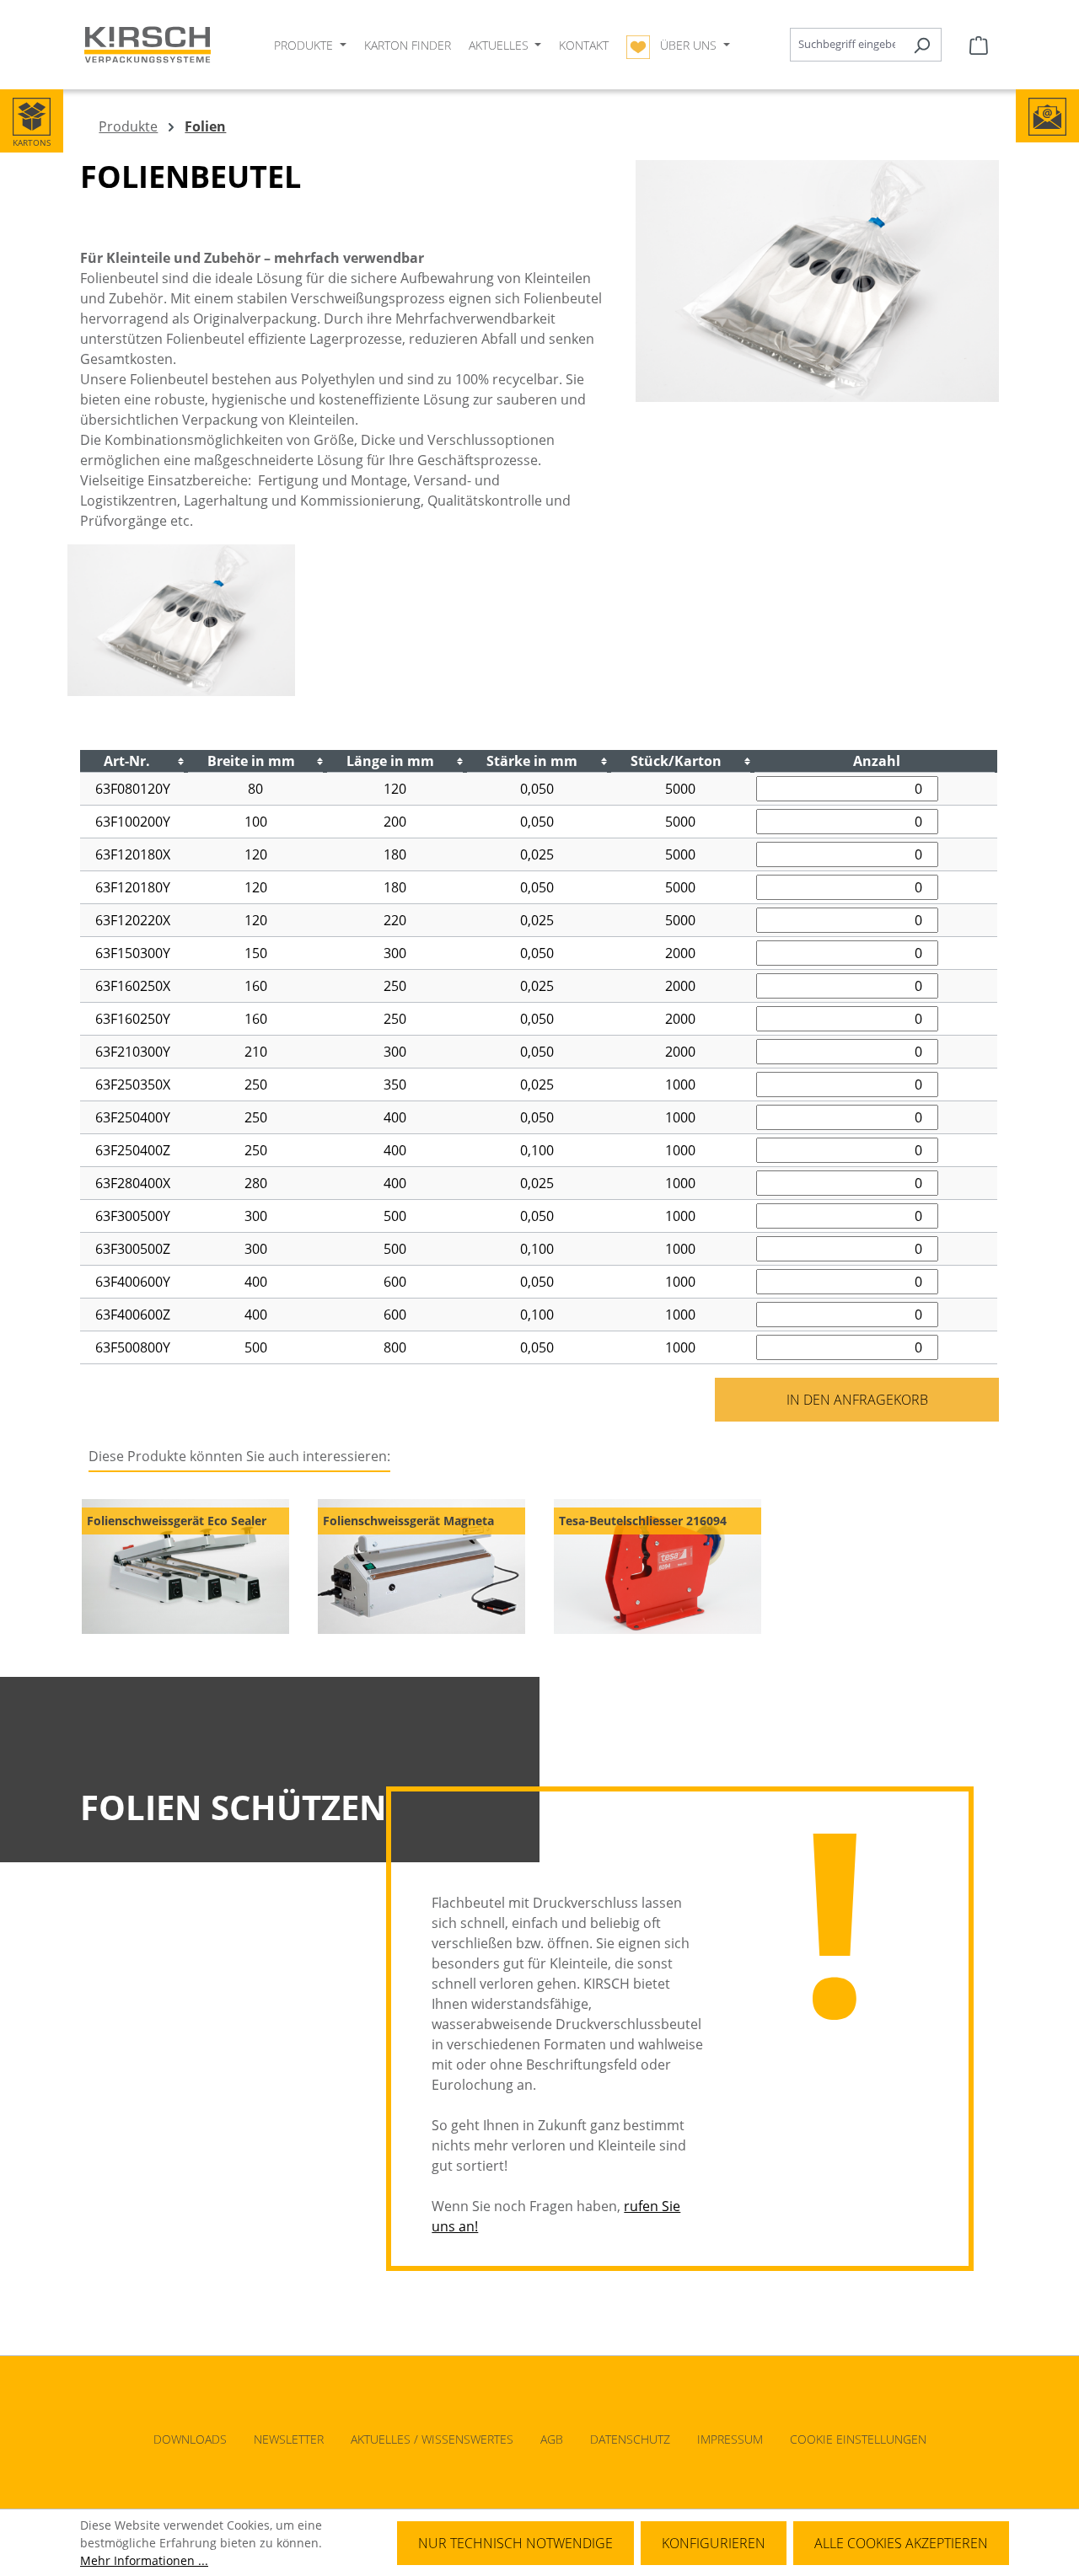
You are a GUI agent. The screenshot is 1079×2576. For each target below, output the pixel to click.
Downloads (190, 2439)
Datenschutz (630, 2439)
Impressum (730, 2439)
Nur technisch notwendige (515, 2543)
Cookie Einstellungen (858, 2439)
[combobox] (846, 45)
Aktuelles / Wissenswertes (432, 2439)
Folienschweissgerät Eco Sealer (177, 1521)
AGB (552, 2439)
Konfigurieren (714, 2543)
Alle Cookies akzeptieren (901, 2543)
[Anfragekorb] (979, 45)
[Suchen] (922, 45)
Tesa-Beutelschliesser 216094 (643, 1521)
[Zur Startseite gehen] (148, 45)
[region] (539, 1567)
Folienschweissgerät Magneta (408, 1521)
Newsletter (289, 2439)
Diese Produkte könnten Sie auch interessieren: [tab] (239, 1456)
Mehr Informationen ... (144, 2560)
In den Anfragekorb (857, 1400)
